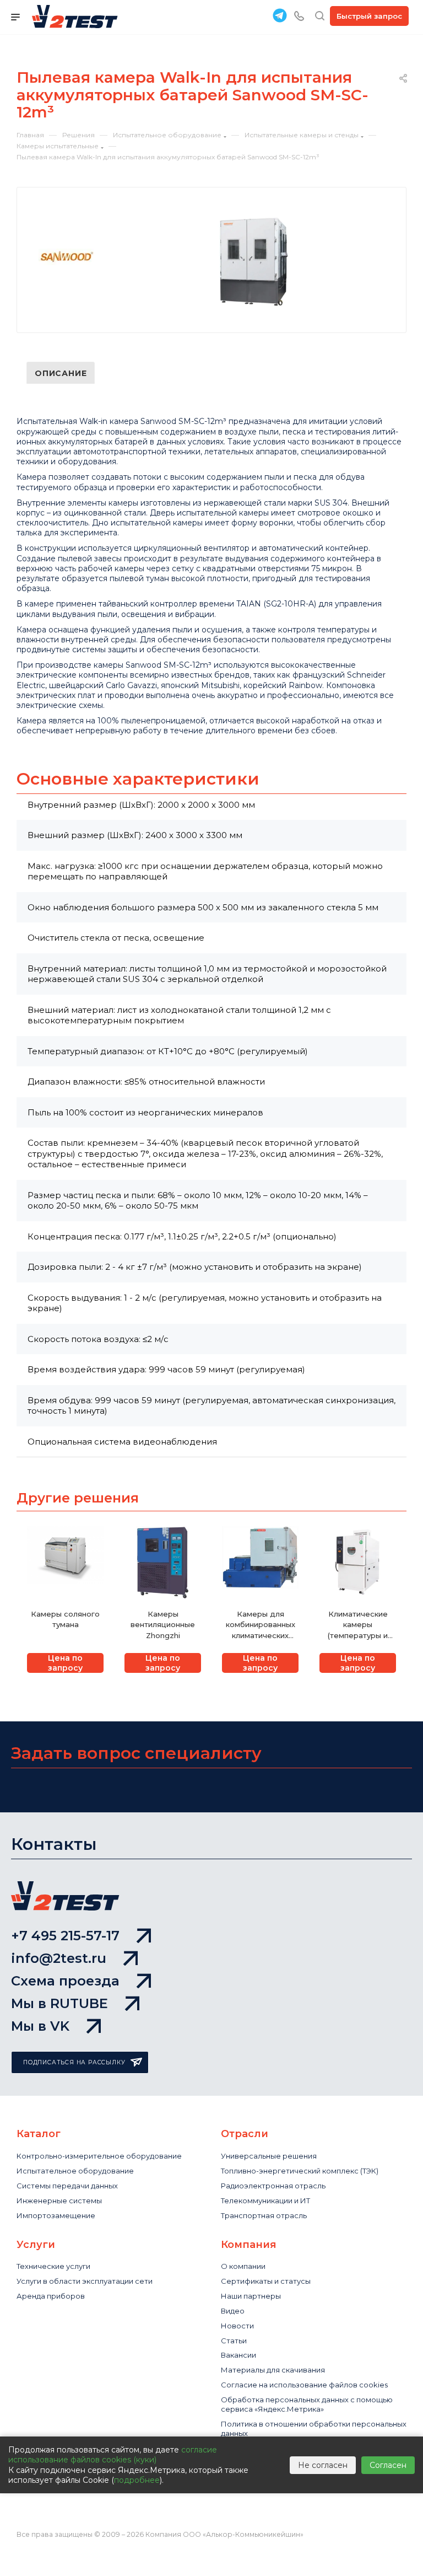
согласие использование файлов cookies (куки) (113, 2455)
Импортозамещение (56, 2215)
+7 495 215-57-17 (65, 1936)
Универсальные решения (269, 2156)
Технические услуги (53, 2266)
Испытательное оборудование (75, 2171)
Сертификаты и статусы (266, 2281)
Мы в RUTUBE (59, 2003)
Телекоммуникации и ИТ (265, 2201)
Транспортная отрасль (264, 2215)
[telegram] (280, 15)
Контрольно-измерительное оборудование (99, 2156)
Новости (237, 2326)
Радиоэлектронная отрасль (273, 2186)
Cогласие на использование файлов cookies (304, 2385)
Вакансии (238, 2355)
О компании (243, 2266)
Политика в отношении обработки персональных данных (314, 2429)
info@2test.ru (59, 1958)
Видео (233, 2311)
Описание (61, 373)
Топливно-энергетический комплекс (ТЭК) (300, 2171)
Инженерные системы (59, 2201)
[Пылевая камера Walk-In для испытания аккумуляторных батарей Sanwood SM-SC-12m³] (253, 262)
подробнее (137, 2480)
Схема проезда (65, 1981)
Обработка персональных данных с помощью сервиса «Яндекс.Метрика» (307, 2404)
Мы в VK (40, 2026)
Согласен (388, 2465)
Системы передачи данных (67, 2186)
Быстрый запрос (369, 16)
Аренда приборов (51, 2296)
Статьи (234, 2341)
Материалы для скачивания (273, 2370)
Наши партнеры (251, 2296)
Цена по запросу (65, 1663)
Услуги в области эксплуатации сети (85, 2281)
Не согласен (323, 2465)
